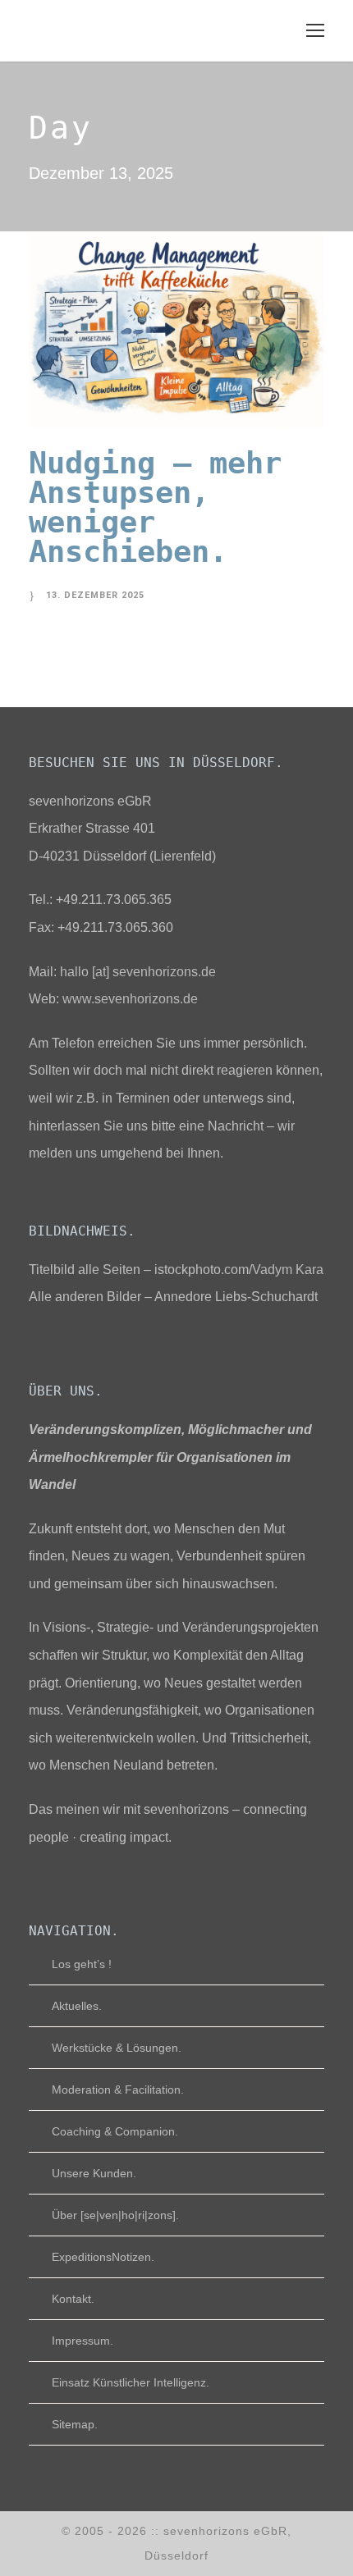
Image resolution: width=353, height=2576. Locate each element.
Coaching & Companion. (115, 2131)
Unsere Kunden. (94, 2173)
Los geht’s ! (82, 1964)
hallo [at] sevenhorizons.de (138, 972)
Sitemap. (75, 2424)
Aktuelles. (77, 2006)
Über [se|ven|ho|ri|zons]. (115, 2215)
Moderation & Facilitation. (118, 2090)
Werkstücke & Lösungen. (117, 2048)
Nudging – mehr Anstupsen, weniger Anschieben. (155, 507)
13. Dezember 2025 (95, 595)
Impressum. (83, 2341)
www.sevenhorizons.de (130, 999)
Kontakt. (73, 2299)
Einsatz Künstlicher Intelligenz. (131, 2382)
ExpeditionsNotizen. (103, 2257)
